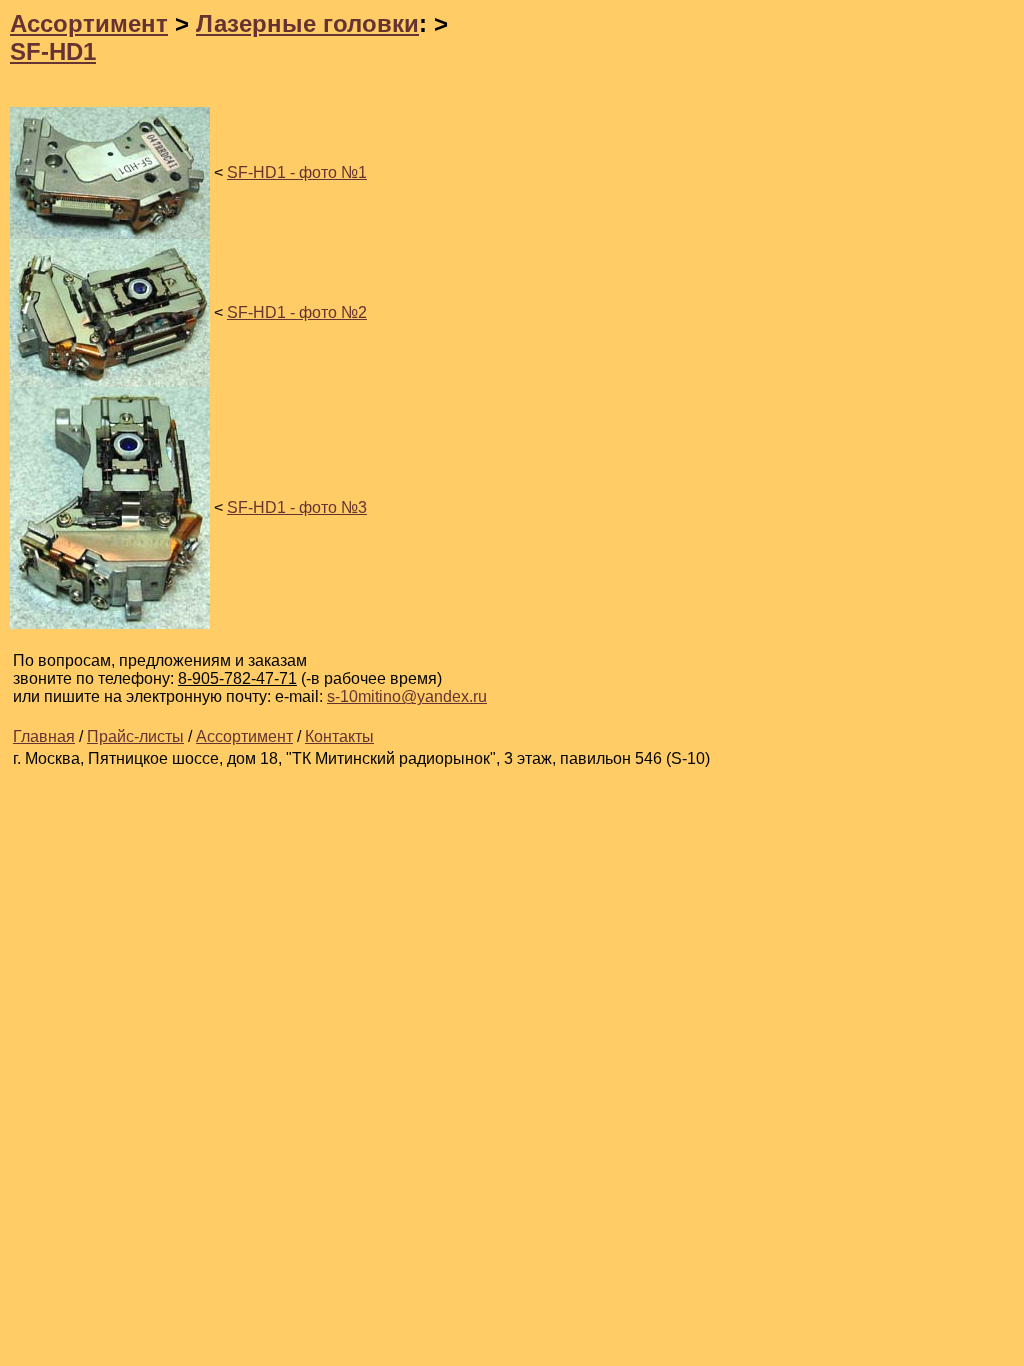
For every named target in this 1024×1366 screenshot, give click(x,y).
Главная (44, 736)
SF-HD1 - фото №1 (297, 172)
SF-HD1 (53, 51)
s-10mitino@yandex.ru (407, 696)
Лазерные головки (307, 23)
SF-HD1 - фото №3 (297, 507)
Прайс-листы (135, 736)
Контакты (339, 736)
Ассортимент (89, 23)
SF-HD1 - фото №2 (297, 312)
